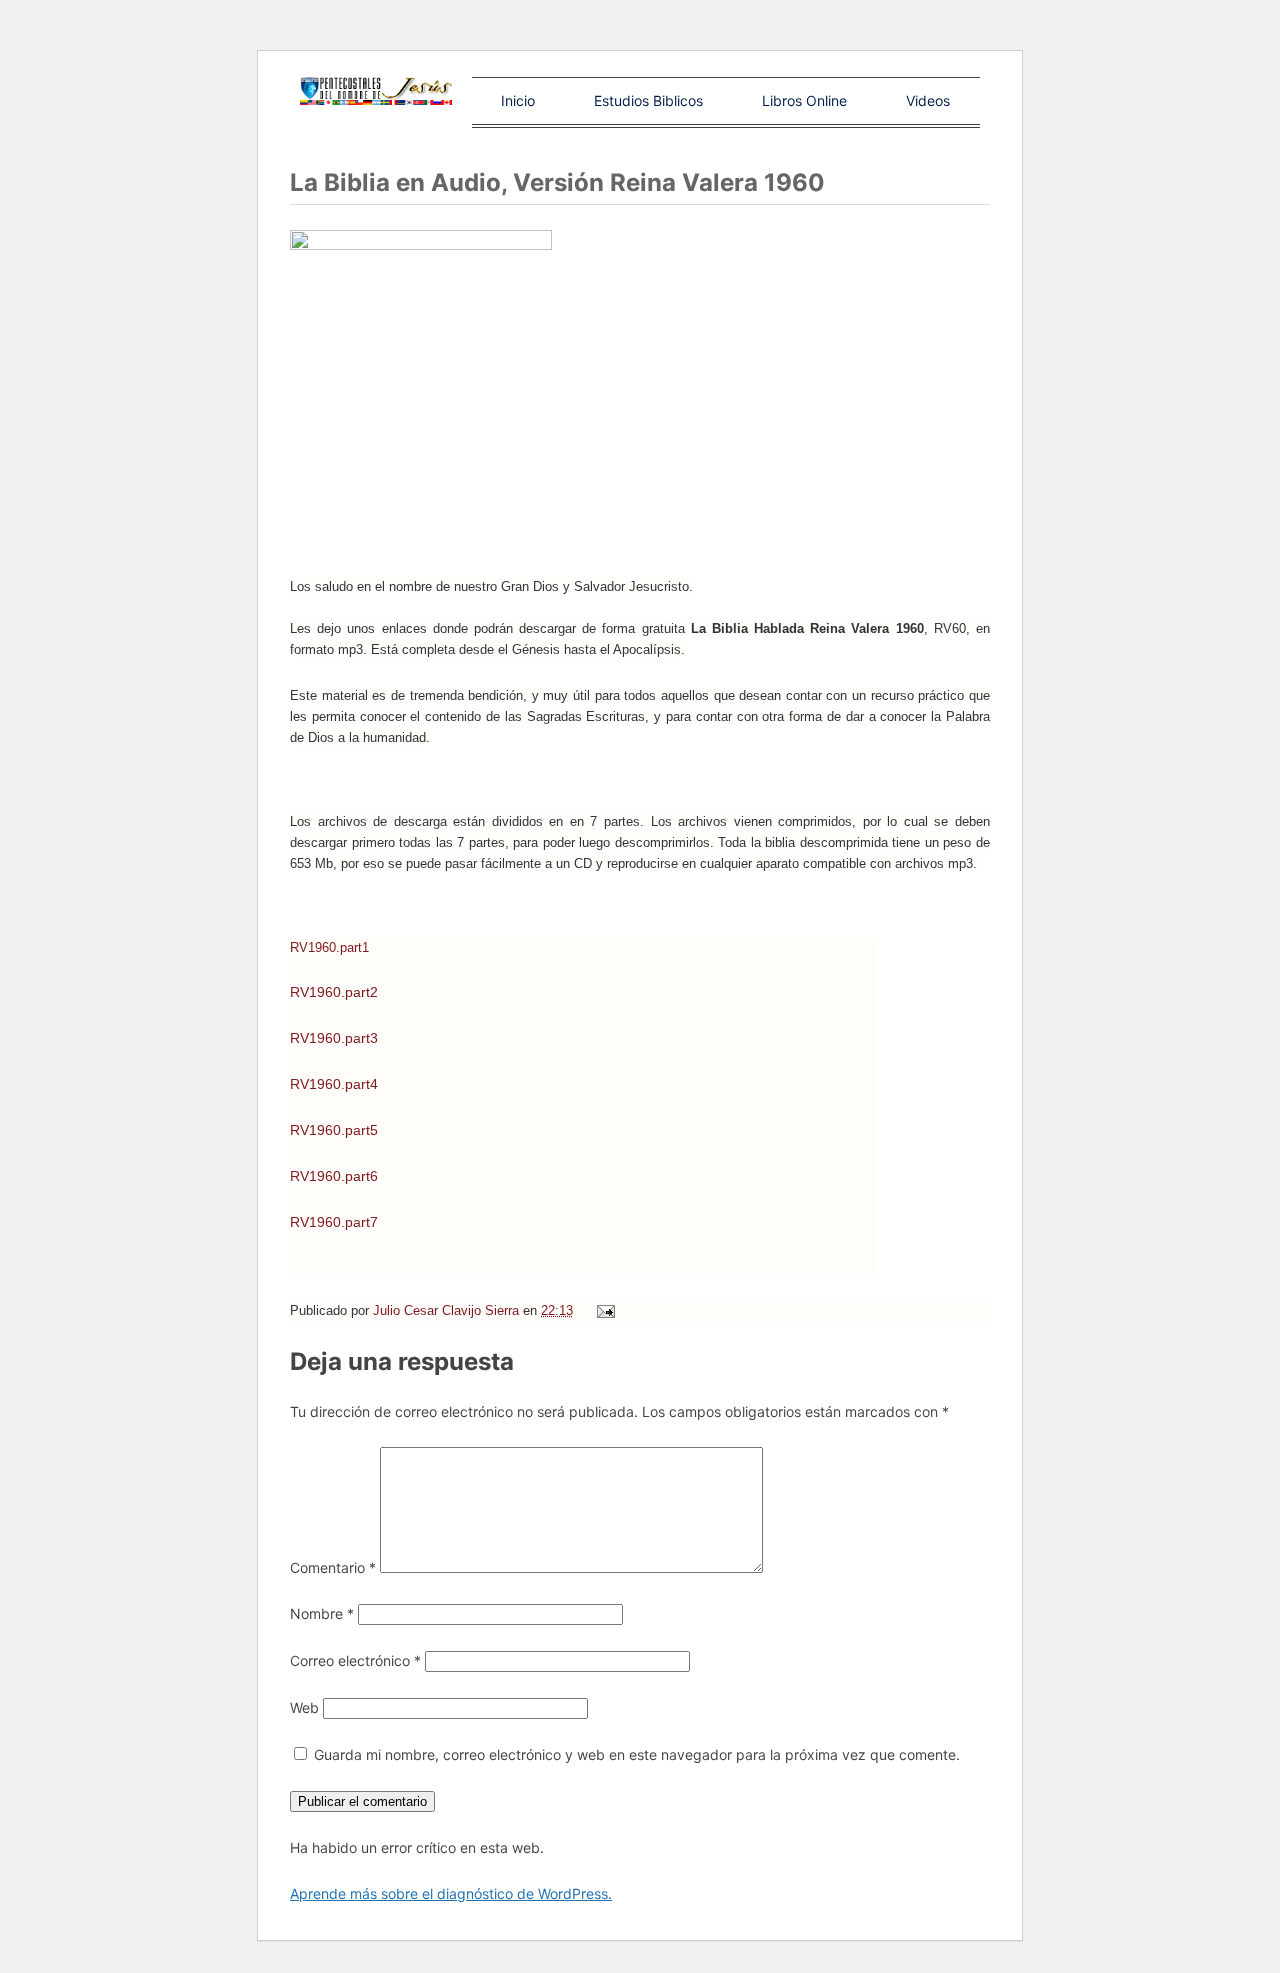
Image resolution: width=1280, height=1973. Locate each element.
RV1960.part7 (334, 1222)
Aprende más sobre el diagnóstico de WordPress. (451, 1893)
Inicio (518, 100)
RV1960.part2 (334, 992)
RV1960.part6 (334, 1176)
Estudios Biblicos (648, 100)
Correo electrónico (355, 1660)
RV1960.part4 (334, 1084)
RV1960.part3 (334, 1038)
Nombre (322, 1613)
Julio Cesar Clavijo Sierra (448, 1310)
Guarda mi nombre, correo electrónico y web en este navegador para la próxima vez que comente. (637, 1754)
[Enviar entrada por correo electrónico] (604, 1310)
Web (304, 1707)
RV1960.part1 (329, 947)
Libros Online (804, 100)
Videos (928, 100)
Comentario (333, 1567)
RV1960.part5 (334, 1130)
